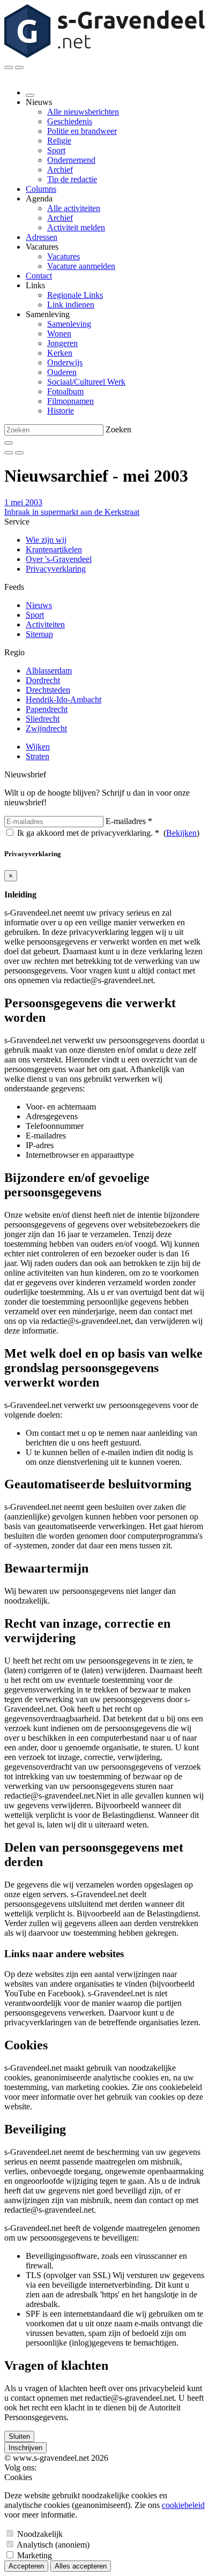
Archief (60, 170)
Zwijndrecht (46, 728)
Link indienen (71, 305)
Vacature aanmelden (81, 266)
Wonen (59, 334)
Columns (41, 189)
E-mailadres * (129, 821)
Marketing (35, 2555)
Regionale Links (75, 295)
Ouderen (62, 372)
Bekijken (181, 833)
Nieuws (39, 605)
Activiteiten (45, 624)
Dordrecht (43, 680)
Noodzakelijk (40, 2534)
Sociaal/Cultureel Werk (86, 382)
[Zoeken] (9, 443)
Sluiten (19, 2436)
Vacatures (64, 256)
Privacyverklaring (56, 569)
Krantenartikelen (54, 549)
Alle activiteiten (74, 208)
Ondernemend (71, 160)
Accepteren (26, 2566)
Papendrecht (47, 709)
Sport (56, 150)
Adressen (42, 237)
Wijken (38, 747)
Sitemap (39, 634)
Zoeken (118, 429)
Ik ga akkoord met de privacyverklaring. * (88, 833)
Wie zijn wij (46, 540)
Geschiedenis (70, 121)
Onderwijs (65, 362)
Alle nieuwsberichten (83, 112)
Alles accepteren (81, 2566)
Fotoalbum (65, 391)
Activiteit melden (76, 227)
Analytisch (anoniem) (53, 2545)
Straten (38, 756)
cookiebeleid (183, 2505)
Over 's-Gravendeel (59, 559)
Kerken (60, 353)
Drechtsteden (48, 690)
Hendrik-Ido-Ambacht (64, 699)
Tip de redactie (72, 179)
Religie (59, 141)
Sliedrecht (43, 719)
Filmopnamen (70, 401)
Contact (39, 276)
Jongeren (62, 343)
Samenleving (69, 324)
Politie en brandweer (82, 131)
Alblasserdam (49, 671)
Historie (61, 411)
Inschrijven (25, 2448)
